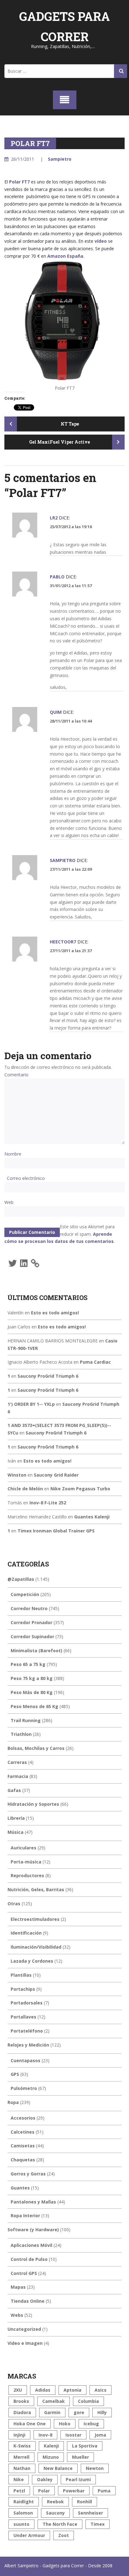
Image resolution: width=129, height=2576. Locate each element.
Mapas (18, 2287)
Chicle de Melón (25, 1489)
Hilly (102, 2412)
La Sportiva (85, 2446)
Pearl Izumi (78, 2479)
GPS (15, 2074)
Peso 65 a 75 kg (28, 1664)
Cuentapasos (26, 2060)
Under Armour (29, 2535)
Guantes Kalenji (92, 1517)
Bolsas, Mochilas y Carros (36, 1748)
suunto (21, 2524)
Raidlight (24, 2502)
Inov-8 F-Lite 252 (48, 1503)
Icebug (91, 2424)
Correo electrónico (26, 1178)
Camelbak (54, 2401)
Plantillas (21, 1975)
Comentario (16, 1075)
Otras (14, 1904)
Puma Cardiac (95, 1362)
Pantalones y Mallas (33, 2202)
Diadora (22, 2412)
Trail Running (26, 1720)
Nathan (22, 2468)
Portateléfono (27, 2031)
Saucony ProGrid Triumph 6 (48, 1376)
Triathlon (21, 1734)
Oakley (45, 2479)
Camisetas (23, 2146)
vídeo (101, 241)
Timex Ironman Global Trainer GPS (56, 1531)
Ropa (13, 2102)
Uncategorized (24, 2329)
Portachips (23, 1989)
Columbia (88, 2401)
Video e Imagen (25, 2343)
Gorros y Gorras (28, 2174)
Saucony (55, 2513)
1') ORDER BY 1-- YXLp (31, 1404)
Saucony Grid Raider (56, 1475)
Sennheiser (90, 2513)
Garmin (52, 2412)
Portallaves (23, 2017)
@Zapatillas (21, 1579)
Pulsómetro (24, 2088)
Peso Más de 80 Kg (32, 1692)
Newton (95, 2468)
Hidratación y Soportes (33, 1804)
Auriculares (23, 1848)
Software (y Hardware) (33, 2230)
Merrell (21, 2457)
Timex (98, 2524)
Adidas (43, 2390)
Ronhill (85, 2502)
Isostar (73, 2435)
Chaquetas (23, 2160)
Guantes (20, 2188)
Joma (100, 2435)
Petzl (19, 2491)
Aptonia (72, 2390)
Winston (17, 1475)
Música (15, 1832)
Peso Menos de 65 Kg (34, 1706)
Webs (17, 2315)
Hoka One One (30, 2424)
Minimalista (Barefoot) (36, 1651)
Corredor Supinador (32, 1636)
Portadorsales (27, 2003)
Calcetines (23, 2132)
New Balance (58, 2468)
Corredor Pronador (31, 1622)
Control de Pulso (29, 2259)
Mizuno (51, 2457)
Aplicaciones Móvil (31, 2245)
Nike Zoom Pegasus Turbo (80, 1489)
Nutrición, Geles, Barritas (36, 1889)
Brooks (21, 2401)
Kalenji (51, 2446)
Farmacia (18, 1776)
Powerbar (74, 2491)
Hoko (65, 2424)
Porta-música (26, 1862)
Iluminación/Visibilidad (36, 1947)
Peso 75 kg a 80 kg (32, 1678)
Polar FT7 (19, 182)
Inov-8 (45, 2435)
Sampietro (60, 159)
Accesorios (23, 2118)
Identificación (26, 1933)
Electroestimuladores (35, 1919)
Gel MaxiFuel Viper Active (60, 442)
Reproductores (27, 1875)
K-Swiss (22, 2446)
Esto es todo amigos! (55, 1313)
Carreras (17, 1762)
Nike (19, 2479)
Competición (25, 1594)
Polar (44, 2491)
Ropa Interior (25, 2216)
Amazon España (65, 256)
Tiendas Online (28, 2301)
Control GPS (24, 2273)
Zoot (64, 2535)
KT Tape (69, 424)
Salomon (23, 2513)
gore (79, 2412)
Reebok (55, 2502)
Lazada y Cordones (32, 1961)
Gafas (14, 1790)
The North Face (60, 2524)
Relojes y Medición (28, 2045)
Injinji (19, 2435)
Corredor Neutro (29, 1608)
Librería (16, 1818)
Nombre (13, 1154)
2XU (18, 2390)
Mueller (80, 2457)
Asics (101, 2390)
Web (9, 1202)
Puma (104, 2491)
